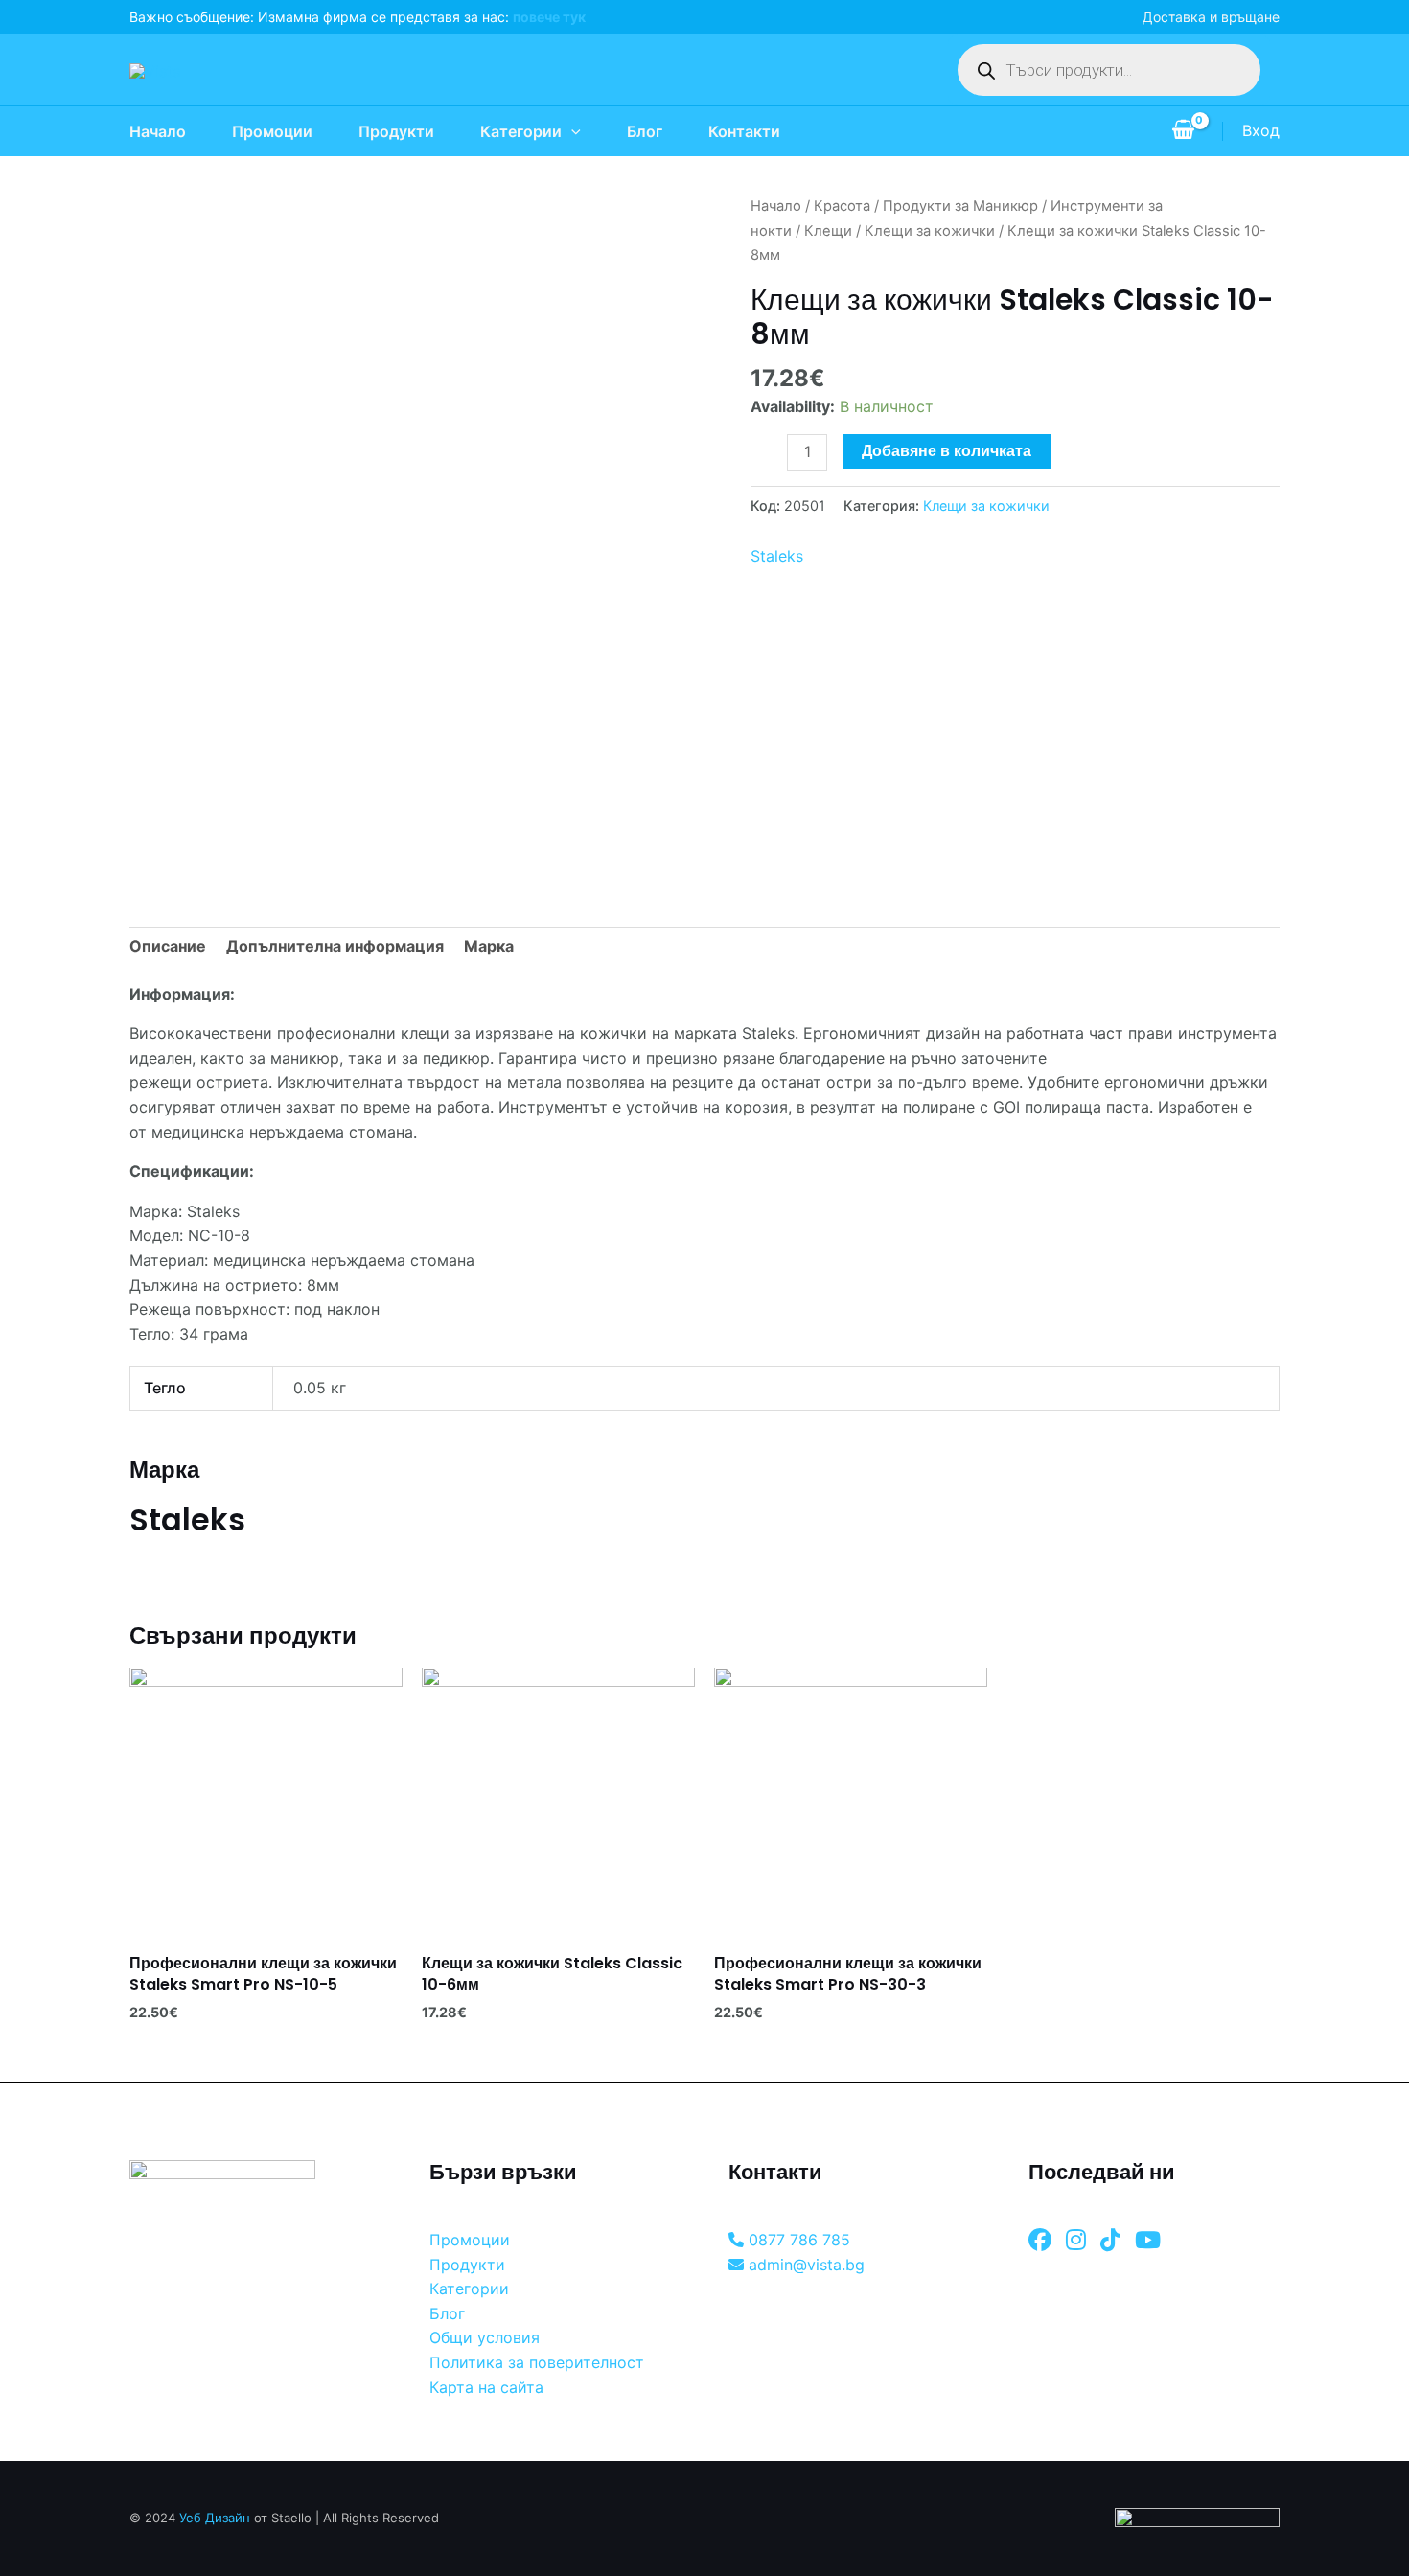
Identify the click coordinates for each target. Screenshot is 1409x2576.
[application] (571, 131)
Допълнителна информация (335, 946)
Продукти (396, 131)
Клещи (828, 231)
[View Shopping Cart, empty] (1183, 131)
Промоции (272, 131)
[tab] (168, 947)
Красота (842, 206)
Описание (168, 946)
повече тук (549, 17)
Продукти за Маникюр (960, 206)
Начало (158, 131)
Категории (521, 131)
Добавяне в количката (947, 451)
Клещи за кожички (930, 231)
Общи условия (485, 2337)
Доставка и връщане (1211, 17)
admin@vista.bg (804, 2265)
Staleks (777, 556)
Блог (645, 131)
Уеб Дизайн (215, 2518)
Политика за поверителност (537, 2362)
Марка (489, 946)
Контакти (744, 131)
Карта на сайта (486, 2387)
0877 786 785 (797, 2240)
